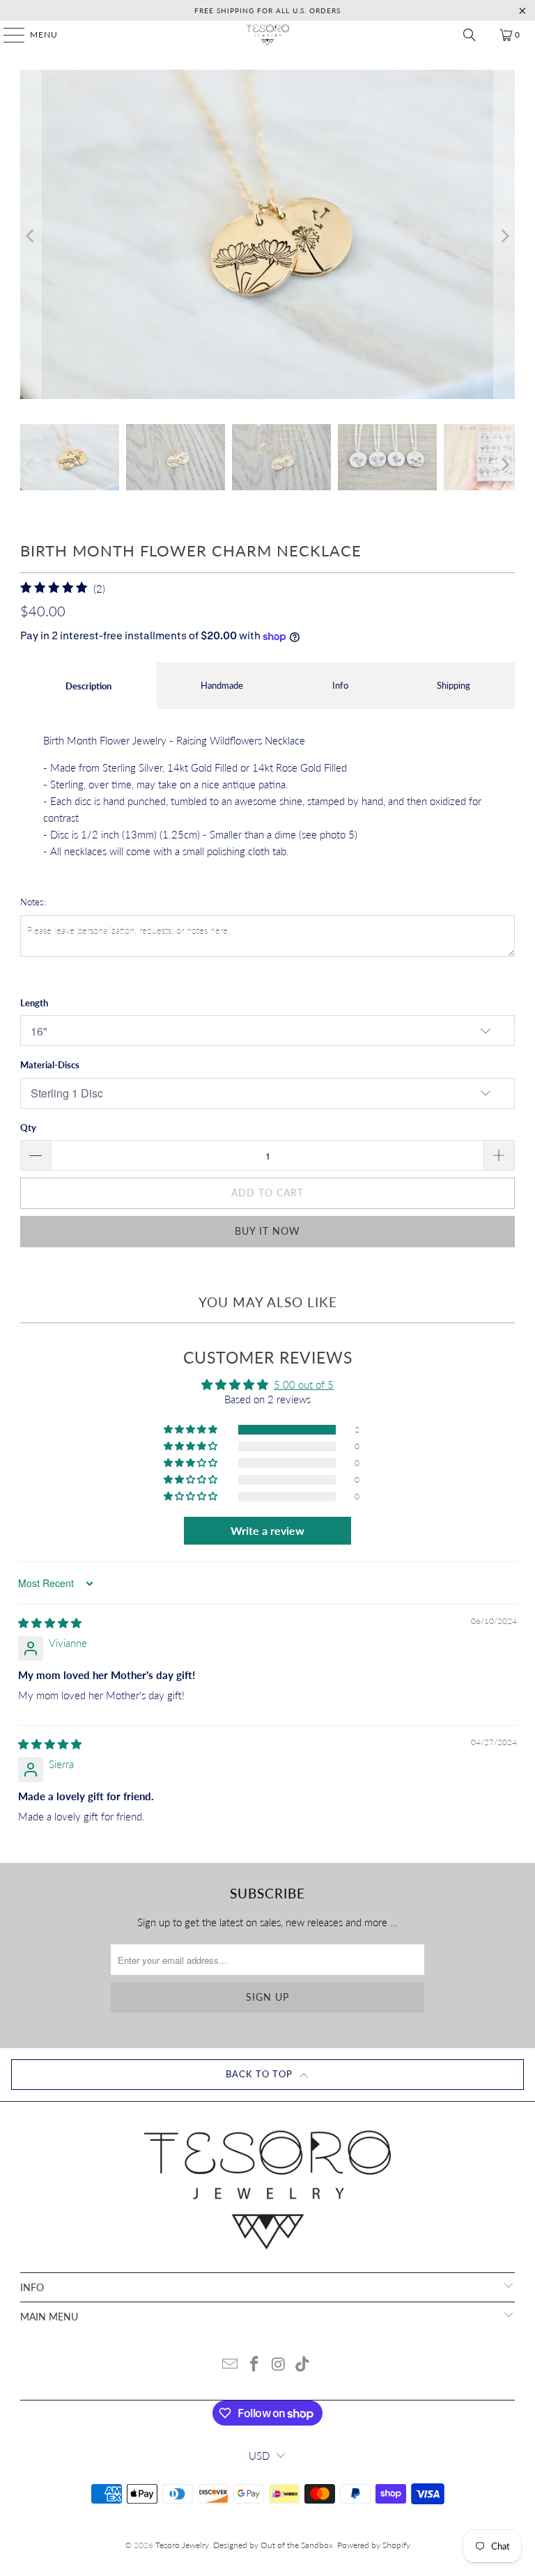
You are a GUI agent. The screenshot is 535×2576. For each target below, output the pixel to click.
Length (34, 1003)
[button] (192, 1430)
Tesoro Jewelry (182, 2545)
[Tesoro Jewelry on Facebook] (255, 2365)
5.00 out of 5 (304, 1384)
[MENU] (7, 35)
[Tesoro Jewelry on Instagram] (279, 2365)
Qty (28, 1127)
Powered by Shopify (374, 2545)
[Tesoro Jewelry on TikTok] (303, 2365)
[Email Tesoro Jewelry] (231, 2365)
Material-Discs (50, 1065)
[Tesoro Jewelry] (267, 35)
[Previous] (31, 236)
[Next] (504, 236)
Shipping (453, 685)
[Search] (470, 35)
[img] (50, 1623)
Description (88, 686)
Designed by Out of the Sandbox (273, 2545)
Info (340, 685)
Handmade (222, 685)
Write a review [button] (267, 1530)
